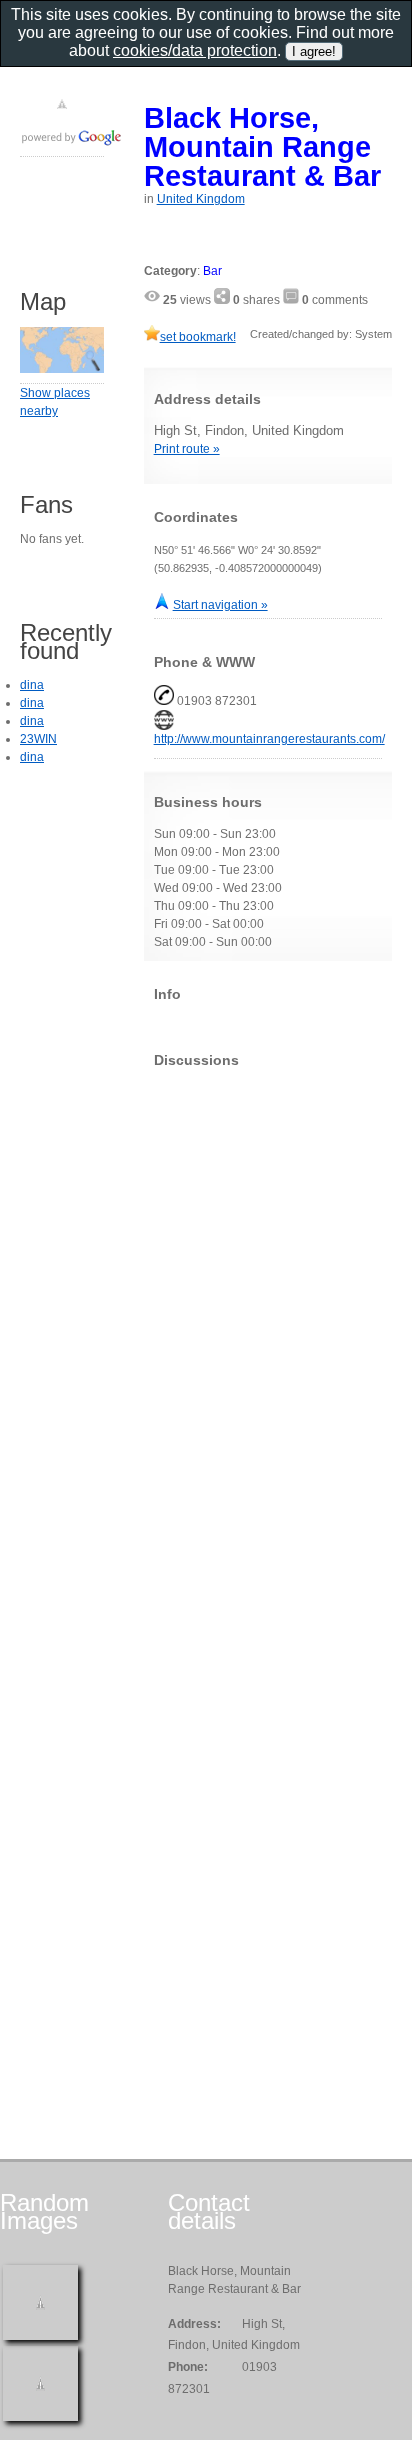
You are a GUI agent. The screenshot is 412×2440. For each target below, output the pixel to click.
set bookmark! (198, 337)
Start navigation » (220, 605)
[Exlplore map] (62, 369)
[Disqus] (268, 1333)
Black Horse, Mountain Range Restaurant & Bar (262, 146)
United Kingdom (201, 199)
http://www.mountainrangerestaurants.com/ (269, 739)
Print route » (187, 449)
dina (32, 685)
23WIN (38, 739)
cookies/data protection (195, 50)
